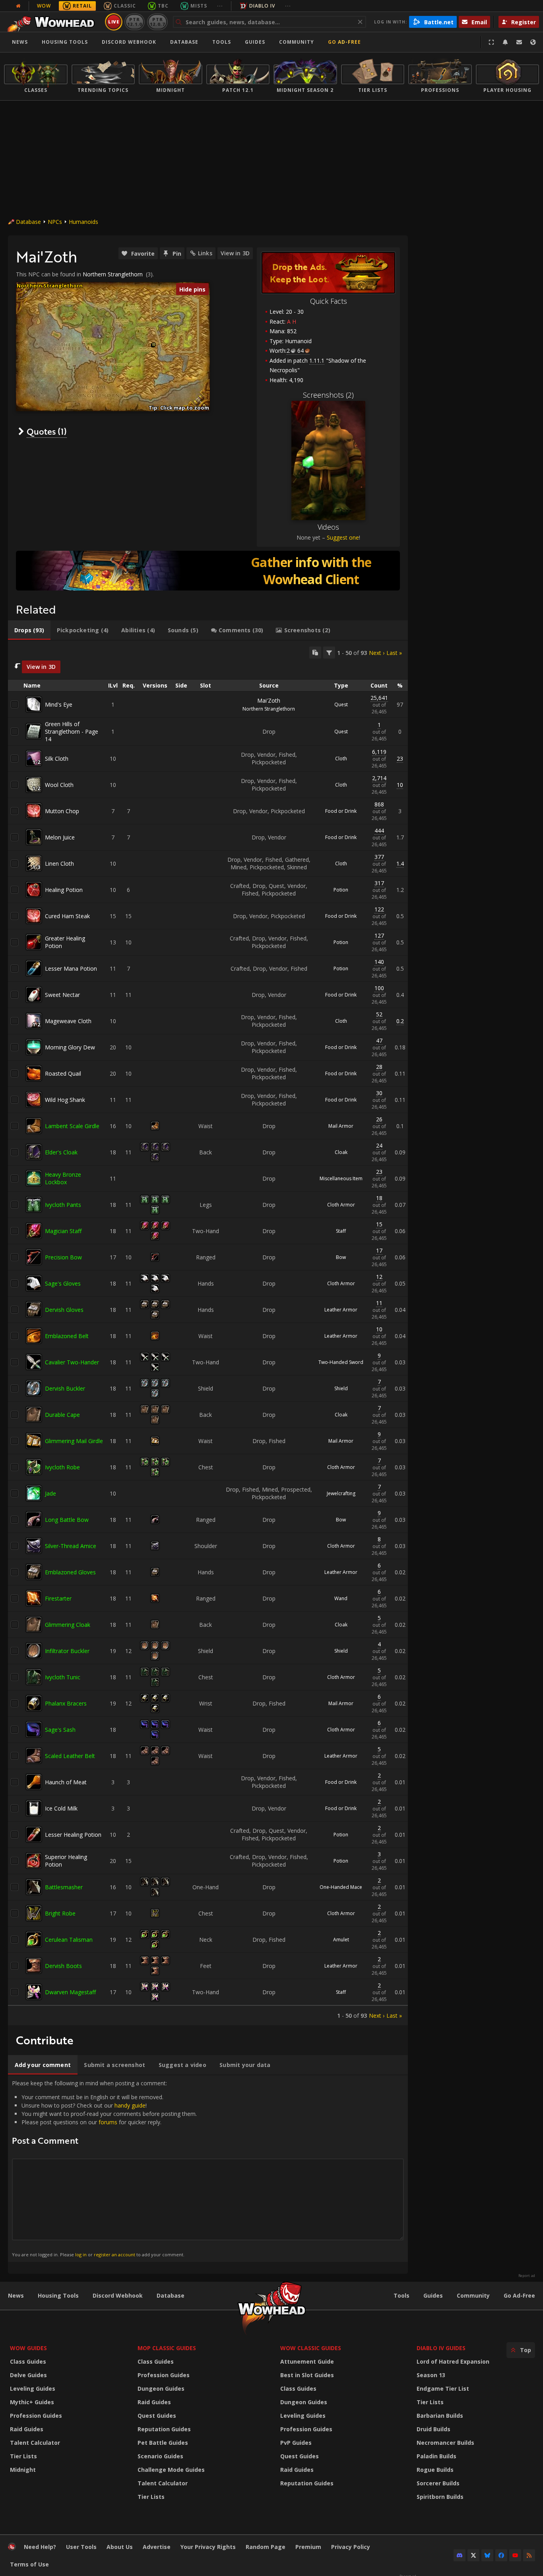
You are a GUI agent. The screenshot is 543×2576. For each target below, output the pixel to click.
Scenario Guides (160, 2456)
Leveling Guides (33, 2389)
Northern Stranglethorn (113, 274)
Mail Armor (341, 1126)
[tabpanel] (208, 1333)
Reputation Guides (164, 2429)
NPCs (55, 222)
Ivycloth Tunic (63, 1677)
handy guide (130, 2105)
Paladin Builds (436, 2456)
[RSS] (529, 2555)
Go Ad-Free (344, 42)
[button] (154, 345)
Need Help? (40, 2547)
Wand (341, 1598)
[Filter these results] (329, 653)
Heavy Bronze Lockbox (63, 1178)
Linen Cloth (59, 864)
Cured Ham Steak (67, 916)
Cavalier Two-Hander (72, 1362)
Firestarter (58, 1598)
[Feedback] (519, 42)
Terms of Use (29, 2564)
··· (220, 6)
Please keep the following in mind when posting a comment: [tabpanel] (104, 2168)
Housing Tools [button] (65, 42)
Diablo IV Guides (441, 2348)
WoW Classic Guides (311, 2348)
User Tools (81, 2547)
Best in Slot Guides (307, 2375)
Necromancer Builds (445, 2443)
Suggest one (343, 537)
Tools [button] (222, 42)
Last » (394, 653)
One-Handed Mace (341, 1887)
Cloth (341, 759)
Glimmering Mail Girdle (74, 1441)
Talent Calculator (35, 2443)
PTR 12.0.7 (157, 22)
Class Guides (28, 2361)
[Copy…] (315, 653)
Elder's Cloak (61, 1152)
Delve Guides (28, 2375)
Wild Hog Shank (65, 1100)
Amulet (341, 1940)
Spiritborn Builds (440, 2497)
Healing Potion (64, 890)
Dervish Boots (63, 1966)
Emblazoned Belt (67, 1336)
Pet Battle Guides (163, 2443)
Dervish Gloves (64, 1310)
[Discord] (460, 2555)
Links (205, 253)
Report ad (527, 2276)
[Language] (533, 42)
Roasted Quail (63, 1073)
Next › (377, 653)
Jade (50, 1493)
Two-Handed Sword (341, 1362)
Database (184, 42)
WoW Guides (28, 2348)
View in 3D (235, 253)
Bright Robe (60, 1913)
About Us (120, 2547)
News (20, 42)
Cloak (341, 1152)
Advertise (157, 2547)
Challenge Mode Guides (171, 2470)
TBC (163, 6)
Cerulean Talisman (69, 1940)
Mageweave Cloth (68, 1021)
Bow (341, 1257)
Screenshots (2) (328, 395)
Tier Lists (23, 2456)
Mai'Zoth (269, 700)
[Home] (53, 22)
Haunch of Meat (66, 1782)
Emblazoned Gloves (70, 1572)
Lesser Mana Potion (71, 968)
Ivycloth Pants (63, 1205)
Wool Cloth (59, 785)
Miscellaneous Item (341, 1178)
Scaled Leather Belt (70, 1756)
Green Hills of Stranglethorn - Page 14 (72, 731)
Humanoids (83, 222)
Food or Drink (341, 811)
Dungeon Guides (161, 2389)
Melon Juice (60, 837)
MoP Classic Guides (167, 2348)
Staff (341, 1231)
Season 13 (431, 2375)
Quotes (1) (47, 431)
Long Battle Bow (67, 1520)
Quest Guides (157, 2416)
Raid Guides (27, 2429)
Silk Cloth (57, 759)
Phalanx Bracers (66, 1703)
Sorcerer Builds (438, 2483)
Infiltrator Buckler (67, 1651)
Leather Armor (341, 1310)
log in (81, 2254)
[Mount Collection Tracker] (208, 571)
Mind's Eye (59, 704)
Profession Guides (36, 2416)
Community (297, 42)
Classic (125, 6)
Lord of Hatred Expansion (453, 2361)
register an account (114, 2254)
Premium (308, 2547)
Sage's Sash (60, 1730)
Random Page (266, 2547)
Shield (341, 1388)
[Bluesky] (487, 2555)
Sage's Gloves (63, 1283)
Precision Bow (63, 1257)
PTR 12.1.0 (135, 22)
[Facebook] (501, 2555)
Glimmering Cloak (68, 1625)
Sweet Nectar (62, 995)
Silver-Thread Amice (71, 1546)
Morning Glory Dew (70, 1047)
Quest (341, 704)
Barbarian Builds (440, 2416)
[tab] (29, 630)
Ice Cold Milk (61, 1808)
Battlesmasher (64, 1887)
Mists (199, 6)
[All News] (18, 6)
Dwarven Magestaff (70, 1992)
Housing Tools (58, 2295)
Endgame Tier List (443, 2389)
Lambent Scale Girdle (72, 1126)
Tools (401, 2295)
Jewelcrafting (341, 1493)
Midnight (23, 2470)
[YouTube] (515, 2555)
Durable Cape (62, 1415)
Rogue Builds (435, 2470)
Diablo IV (262, 6)
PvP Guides (296, 2443)
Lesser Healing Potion (73, 1835)
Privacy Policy (351, 2547)
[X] (473, 2555)
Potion (341, 890)
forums (108, 2122)
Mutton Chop (62, 811)
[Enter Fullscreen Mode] (491, 42)
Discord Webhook (129, 42)
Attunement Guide (307, 2361)
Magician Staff (63, 1231)
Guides (255, 42)
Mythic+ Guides (32, 2402)
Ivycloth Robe (62, 1467)
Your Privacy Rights (208, 2547)
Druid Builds (433, 2429)
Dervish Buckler (65, 1388)
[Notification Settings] (505, 42)
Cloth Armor (341, 1205)
